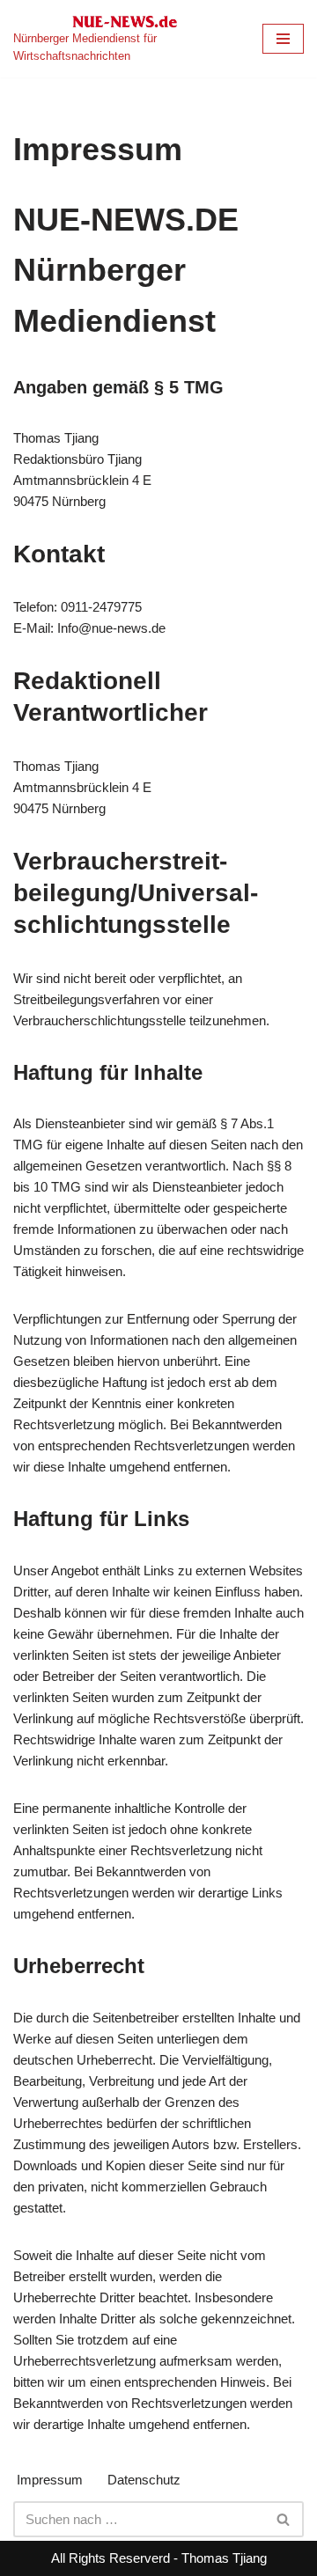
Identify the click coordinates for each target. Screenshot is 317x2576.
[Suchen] (284, 2519)
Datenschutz (144, 2480)
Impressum (50, 2480)
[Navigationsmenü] (283, 39)
